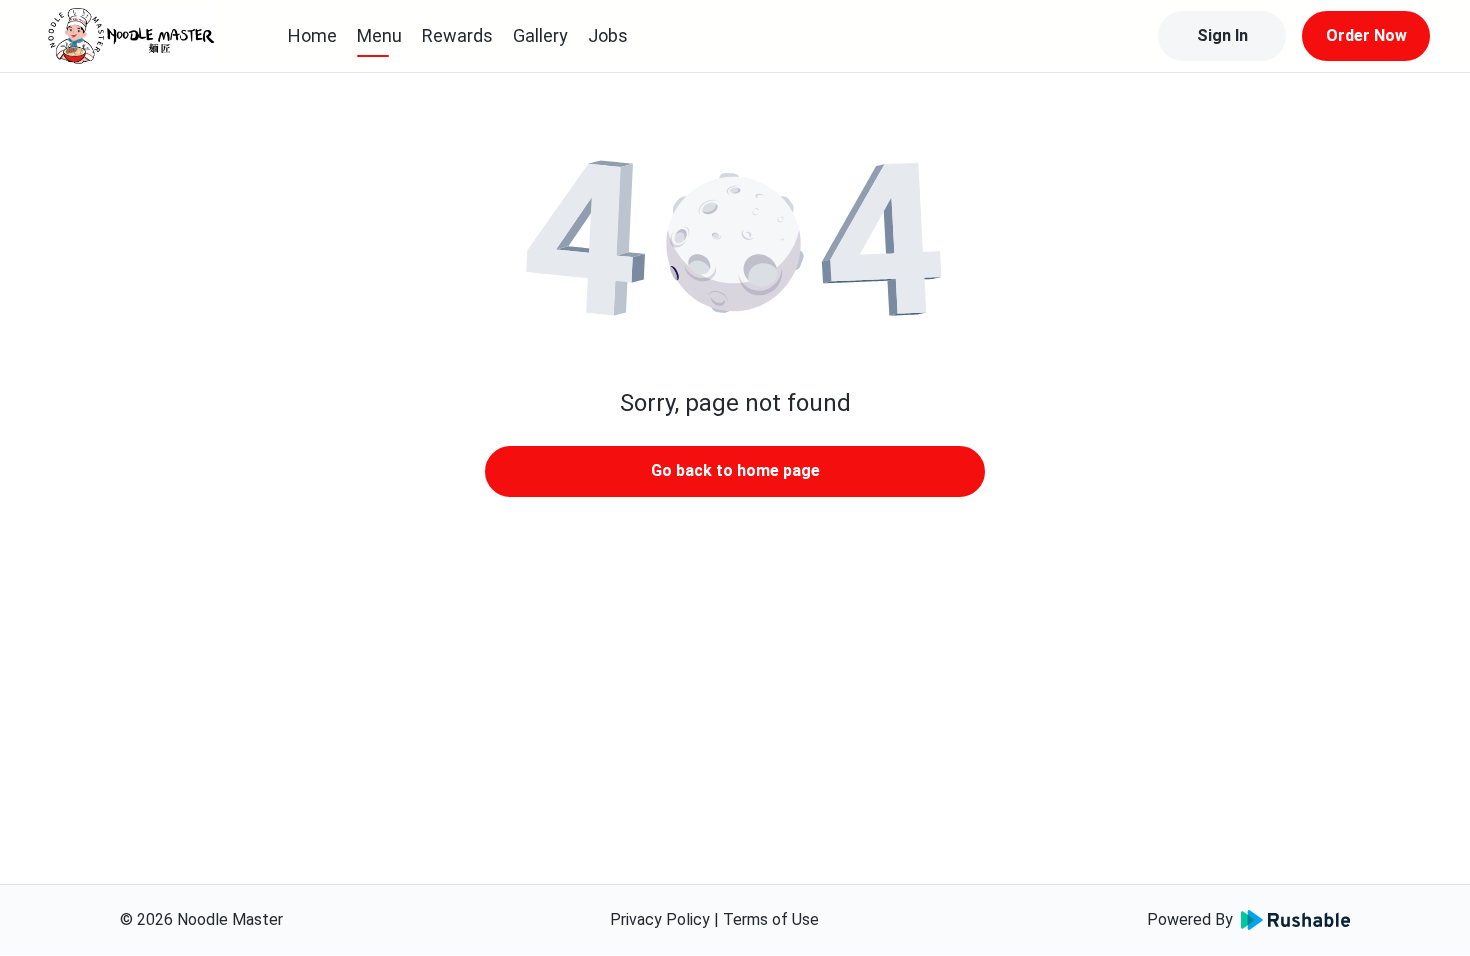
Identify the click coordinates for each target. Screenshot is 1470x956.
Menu (379, 35)
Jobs (608, 35)
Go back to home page (735, 470)
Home (312, 35)
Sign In (1222, 35)
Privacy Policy (660, 919)
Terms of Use (771, 919)
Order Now (1366, 35)
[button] (735, 240)
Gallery (540, 35)
